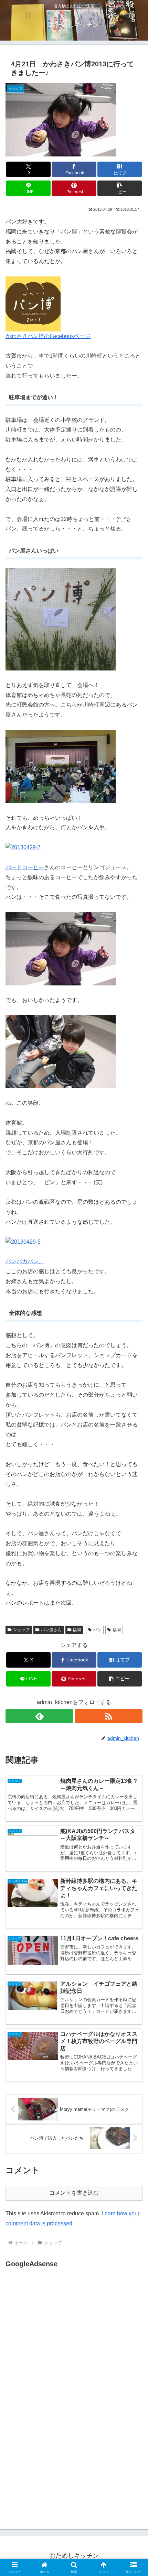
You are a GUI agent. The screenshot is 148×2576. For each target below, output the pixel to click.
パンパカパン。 (25, 1261)
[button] (120, 188)
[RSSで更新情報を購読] (109, 1716)
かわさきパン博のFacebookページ (48, 336)
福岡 (77, 1630)
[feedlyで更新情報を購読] (39, 1716)
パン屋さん (51, 1630)
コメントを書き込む (74, 2193)
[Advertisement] (63, 2338)
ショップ (21, 1630)
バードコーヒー (25, 867)
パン (97, 1630)
